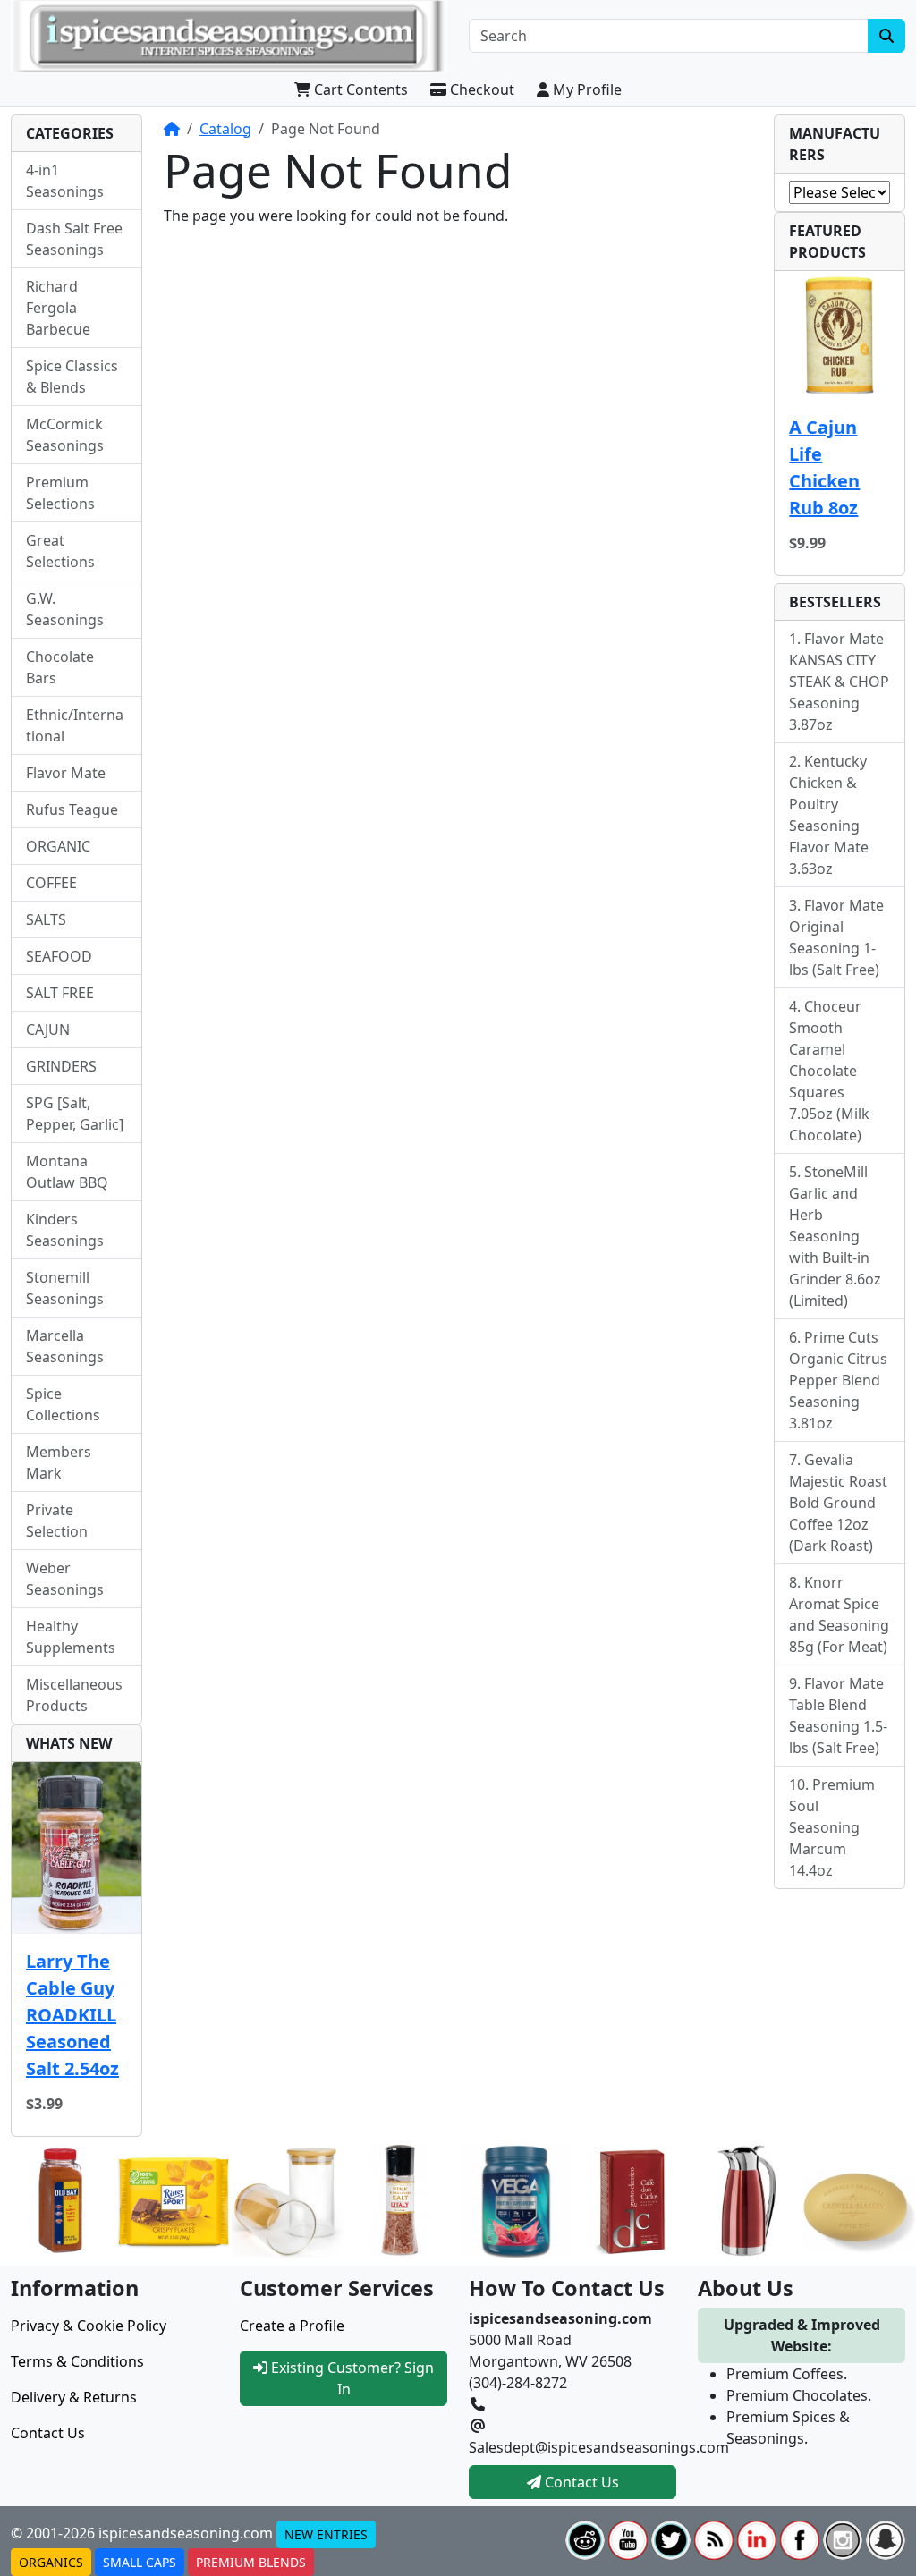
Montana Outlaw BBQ (67, 1172)
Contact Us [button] (580, 2482)
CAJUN (48, 1030)
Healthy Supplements (71, 1637)
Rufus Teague (72, 809)
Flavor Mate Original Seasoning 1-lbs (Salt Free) (836, 937)
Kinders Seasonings (65, 1230)
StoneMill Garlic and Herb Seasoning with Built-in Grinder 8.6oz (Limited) (835, 1236)
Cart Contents (359, 89)
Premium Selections (60, 493)
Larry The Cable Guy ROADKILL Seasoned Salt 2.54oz (72, 2015)
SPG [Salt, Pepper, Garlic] (75, 1114)
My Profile (585, 89)
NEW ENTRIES (326, 2534)
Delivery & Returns (74, 2397)
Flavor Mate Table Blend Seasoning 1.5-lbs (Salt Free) (838, 1716)
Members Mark (59, 1462)
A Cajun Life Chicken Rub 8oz (824, 467)
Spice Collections (63, 1404)
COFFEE (51, 883)
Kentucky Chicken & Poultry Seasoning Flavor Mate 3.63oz (829, 815)
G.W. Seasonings (65, 609)
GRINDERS (61, 1066)
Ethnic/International (75, 725)
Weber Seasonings (65, 1579)
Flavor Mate (66, 773)
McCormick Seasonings (65, 435)
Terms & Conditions (77, 2361)
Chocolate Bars (60, 667)
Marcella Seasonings (65, 1346)
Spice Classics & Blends (72, 377)
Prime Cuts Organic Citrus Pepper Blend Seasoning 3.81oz (838, 1380)
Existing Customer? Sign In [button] (351, 2378)
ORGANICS (51, 2562)
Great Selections (60, 551)
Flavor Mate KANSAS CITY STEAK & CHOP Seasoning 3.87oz (839, 682)
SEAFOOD (59, 956)
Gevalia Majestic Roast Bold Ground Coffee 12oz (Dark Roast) (838, 1503)
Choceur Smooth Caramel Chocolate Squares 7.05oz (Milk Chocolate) (829, 1071)
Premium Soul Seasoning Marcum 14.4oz (832, 1827)
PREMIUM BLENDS (251, 2562)
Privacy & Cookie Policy (89, 2326)
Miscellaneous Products (74, 1695)
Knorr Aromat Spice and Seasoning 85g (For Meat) (839, 1614)
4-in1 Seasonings (65, 181)
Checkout (480, 89)
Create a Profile (292, 2326)
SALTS (46, 919)
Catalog (225, 129)
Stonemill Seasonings (65, 1288)
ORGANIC (58, 846)
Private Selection (57, 1521)
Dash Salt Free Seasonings (74, 239)
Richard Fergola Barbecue (58, 308)
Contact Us (48, 2433)
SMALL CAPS (140, 2562)
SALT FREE (60, 993)
